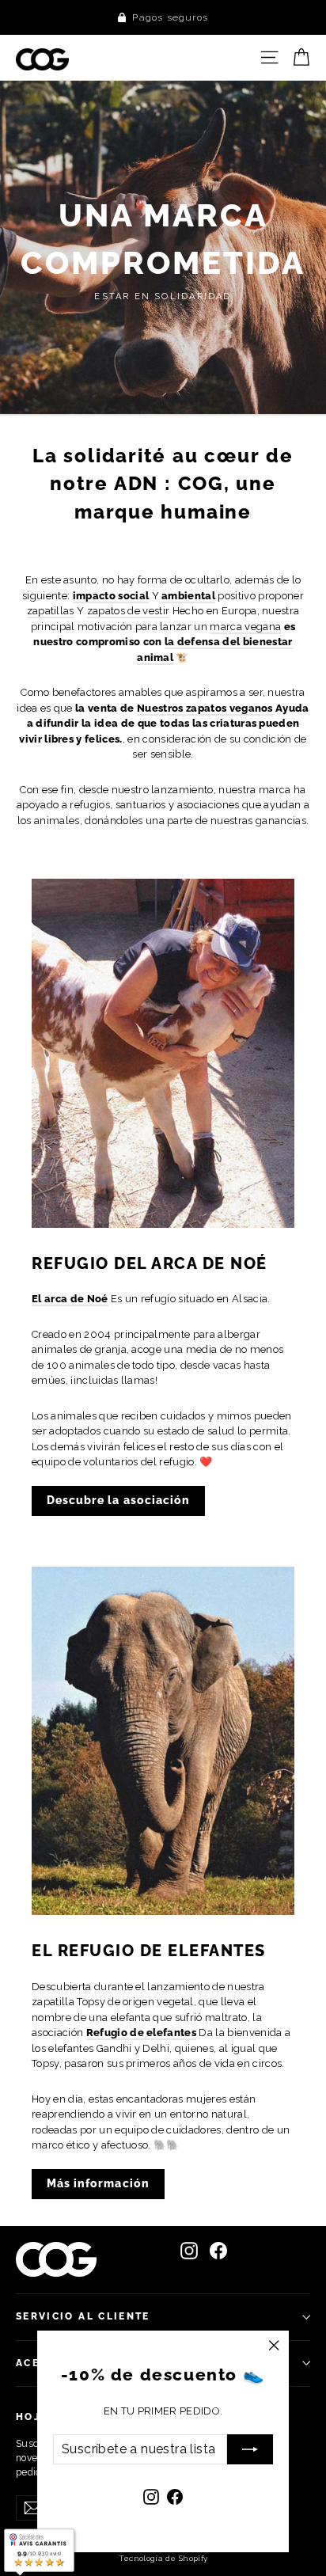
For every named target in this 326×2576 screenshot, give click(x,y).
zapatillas (51, 611)
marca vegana (245, 627)
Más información (98, 2183)
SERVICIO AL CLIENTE (83, 2316)
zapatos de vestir (129, 611)
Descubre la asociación (118, 1500)
